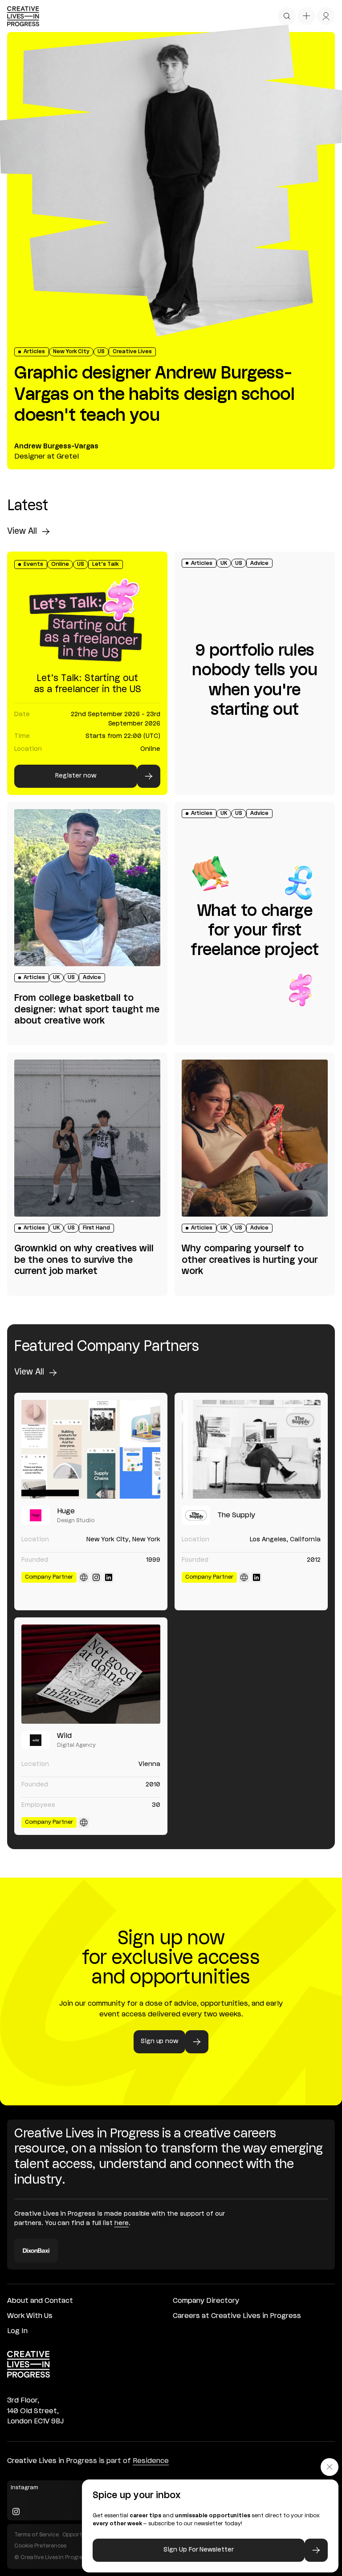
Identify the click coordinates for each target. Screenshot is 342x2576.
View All (22, 532)
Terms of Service (37, 2535)
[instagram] (96, 1577)
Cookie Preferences (40, 2546)
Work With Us (30, 2316)
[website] (84, 1577)
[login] (326, 16)
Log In (17, 2331)
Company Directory (206, 2301)
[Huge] (91, 1449)
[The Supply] (251, 1449)
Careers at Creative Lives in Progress (237, 2316)
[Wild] (91, 1674)
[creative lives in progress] (23, 16)
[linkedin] (109, 1577)
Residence (151, 2461)
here (122, 2223)
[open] (287, 16)
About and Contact (40, 2301)
